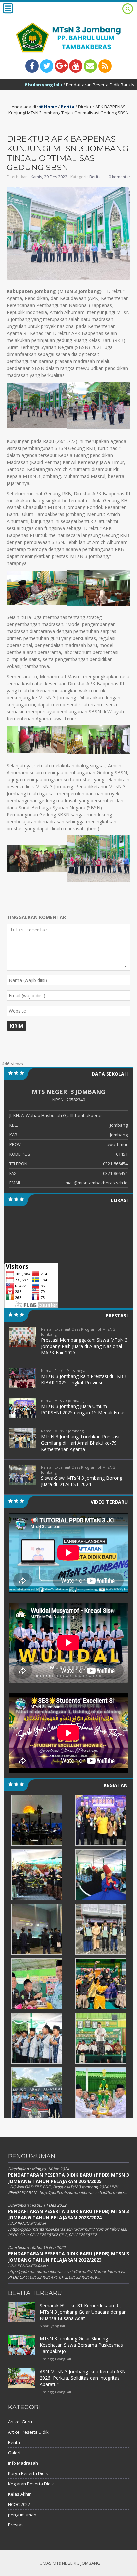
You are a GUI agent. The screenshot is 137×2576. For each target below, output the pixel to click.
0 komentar (120, 177)
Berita (68, 107)
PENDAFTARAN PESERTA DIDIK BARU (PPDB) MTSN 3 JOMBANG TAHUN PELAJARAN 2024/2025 (68, 2178)
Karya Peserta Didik (28, 2473)
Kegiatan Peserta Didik (31, 2484)
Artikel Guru (20, 2422)
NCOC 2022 (19, 2504)
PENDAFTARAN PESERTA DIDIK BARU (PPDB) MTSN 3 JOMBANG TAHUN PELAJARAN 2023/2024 (68, 2214)
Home (50, 107)
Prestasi (16, 2525)
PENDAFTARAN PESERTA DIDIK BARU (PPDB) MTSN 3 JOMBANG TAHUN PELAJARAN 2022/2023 (68, 2257)
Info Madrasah (23, 2463)
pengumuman (22, 2515)
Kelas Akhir (19, 2494)
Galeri (14, 2453)
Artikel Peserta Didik (28, 2432)
